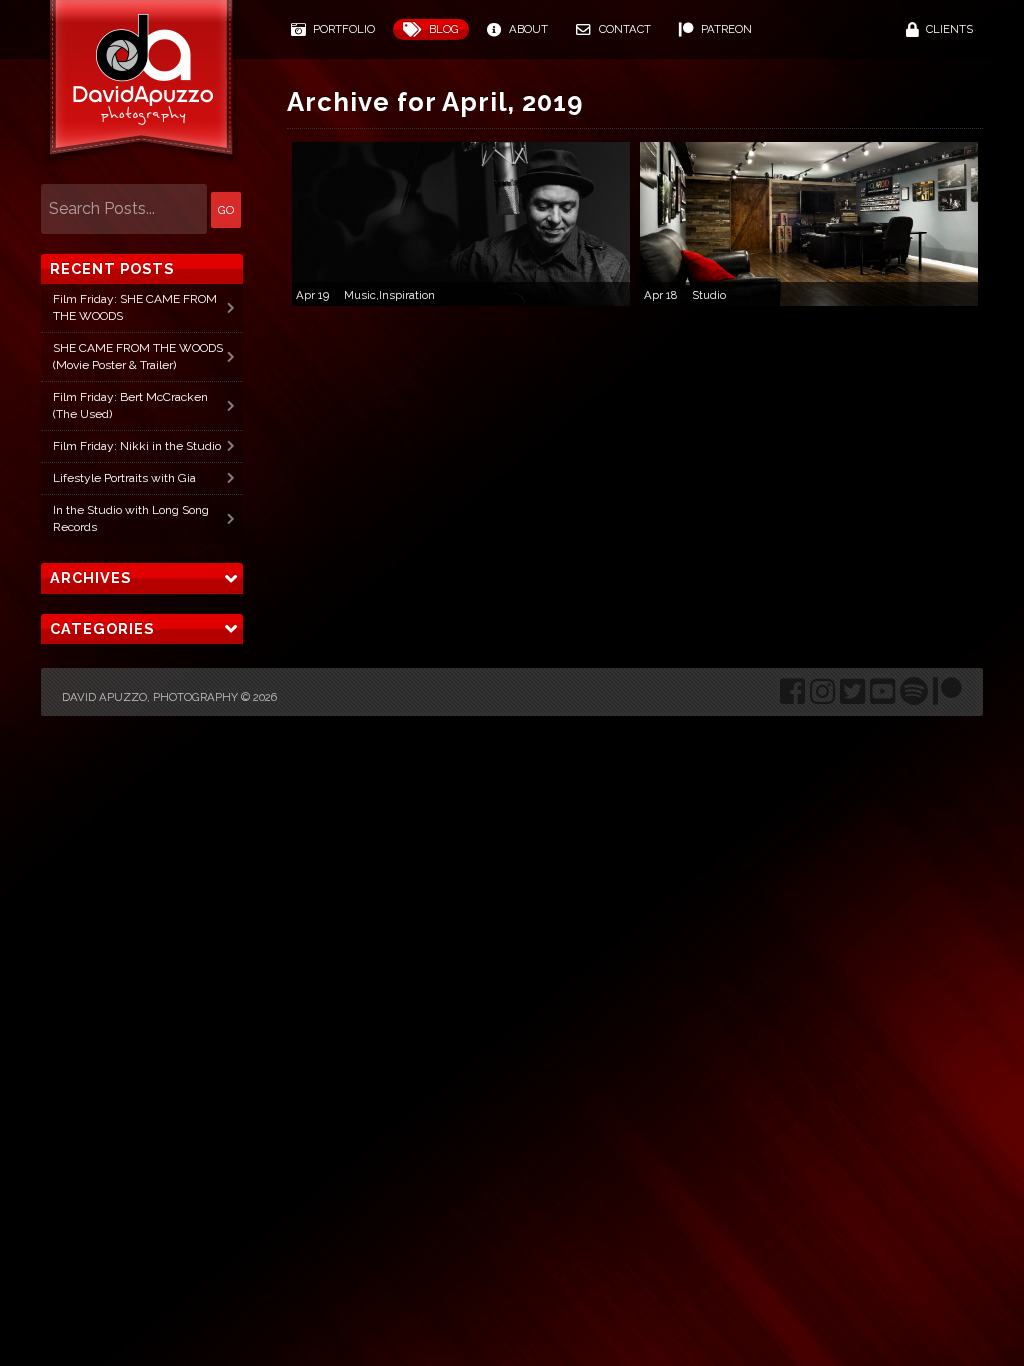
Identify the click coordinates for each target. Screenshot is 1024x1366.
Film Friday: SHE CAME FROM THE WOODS (135, 307)
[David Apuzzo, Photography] (141, 85)
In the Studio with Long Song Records (131, 518)
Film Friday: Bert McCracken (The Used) (130, 405)
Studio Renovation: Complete (809, 215)
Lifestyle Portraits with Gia (124, 478)
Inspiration (407, 295)
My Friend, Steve (462, 215)
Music (360, 295)
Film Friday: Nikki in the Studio (137, 446)
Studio (709, 295)
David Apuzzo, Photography (150, 697)
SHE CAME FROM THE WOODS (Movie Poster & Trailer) (138, 356)
